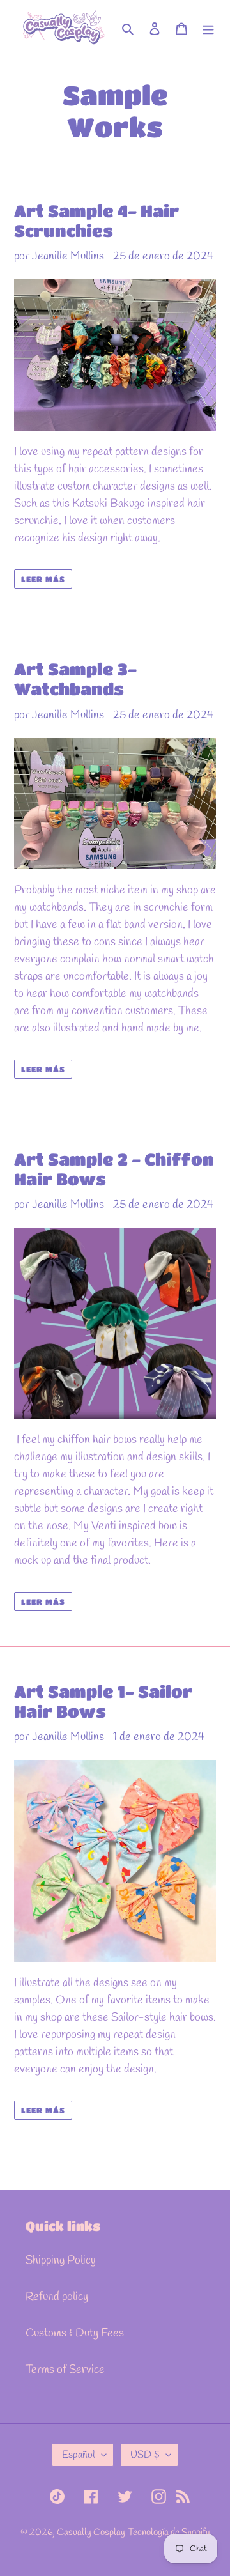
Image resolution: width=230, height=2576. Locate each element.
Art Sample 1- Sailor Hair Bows (103, 1701)
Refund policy (57, 2297)
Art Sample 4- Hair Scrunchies (96, 221)
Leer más (43, 579)
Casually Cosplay (91, 2533)
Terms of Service (65, 2370)
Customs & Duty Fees (75, 2333)
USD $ (145, 2455)
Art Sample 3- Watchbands (75, 679)
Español (79, 2455)
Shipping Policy (61, 2260)
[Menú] (208, 28)
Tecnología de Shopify (169, 2533)
